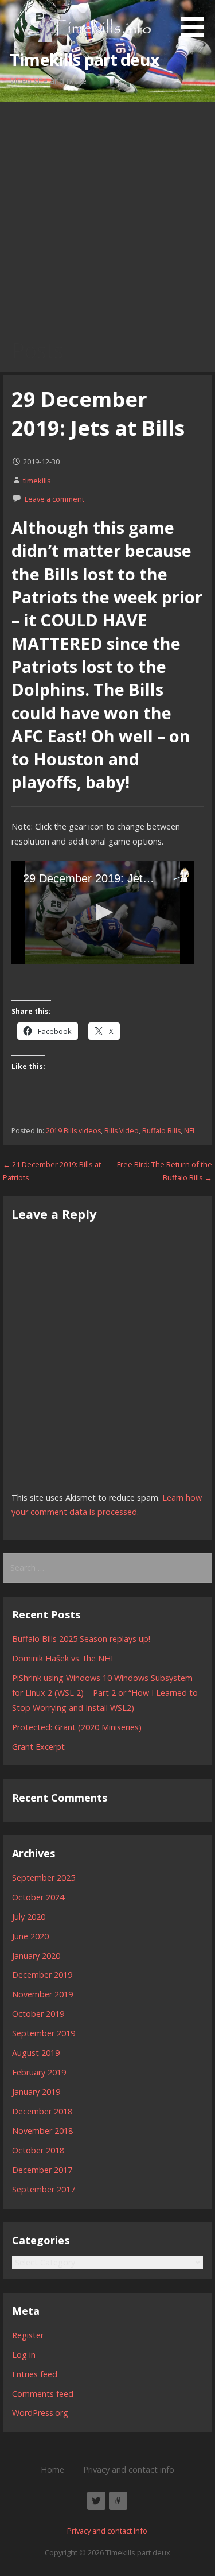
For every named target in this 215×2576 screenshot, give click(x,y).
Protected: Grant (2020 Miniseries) (77, 1727)
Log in (24, 2355)
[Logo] (181, 875)
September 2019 (44, 2033)
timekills (37, 481)
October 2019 (38, 2014)
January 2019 (36, 2092)
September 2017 (44, 2189)
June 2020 (30, 1936)
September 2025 (44, 1878)
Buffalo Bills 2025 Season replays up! (81, 1639)
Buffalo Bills (161, 1131)
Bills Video (122, 1131)
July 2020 (29, 1917)
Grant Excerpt (38, 1747)
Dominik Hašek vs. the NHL (64, 1658)
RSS (118, 2501)
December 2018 (42, 2111)
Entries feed (35, 2374)
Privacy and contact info (129, 2470)
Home (52, 2470)
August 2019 (36, 2053)
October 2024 (38, 1897)
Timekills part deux (85, 59)
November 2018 (42, 2131)
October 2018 (38, 2150)
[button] (197, 21)
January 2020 (36, 1956)
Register (28, 2335)
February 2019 (39, 2072)
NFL (190, 1131)
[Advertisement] (107, 215)
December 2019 (42, 1975)
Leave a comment (54, 499)
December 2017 (42, 2170)
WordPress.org (40, 2413)
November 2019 (42, 1994)
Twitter (96, 2501)
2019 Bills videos (73, 1131)
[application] (103, 913)
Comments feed (43, 2394)
